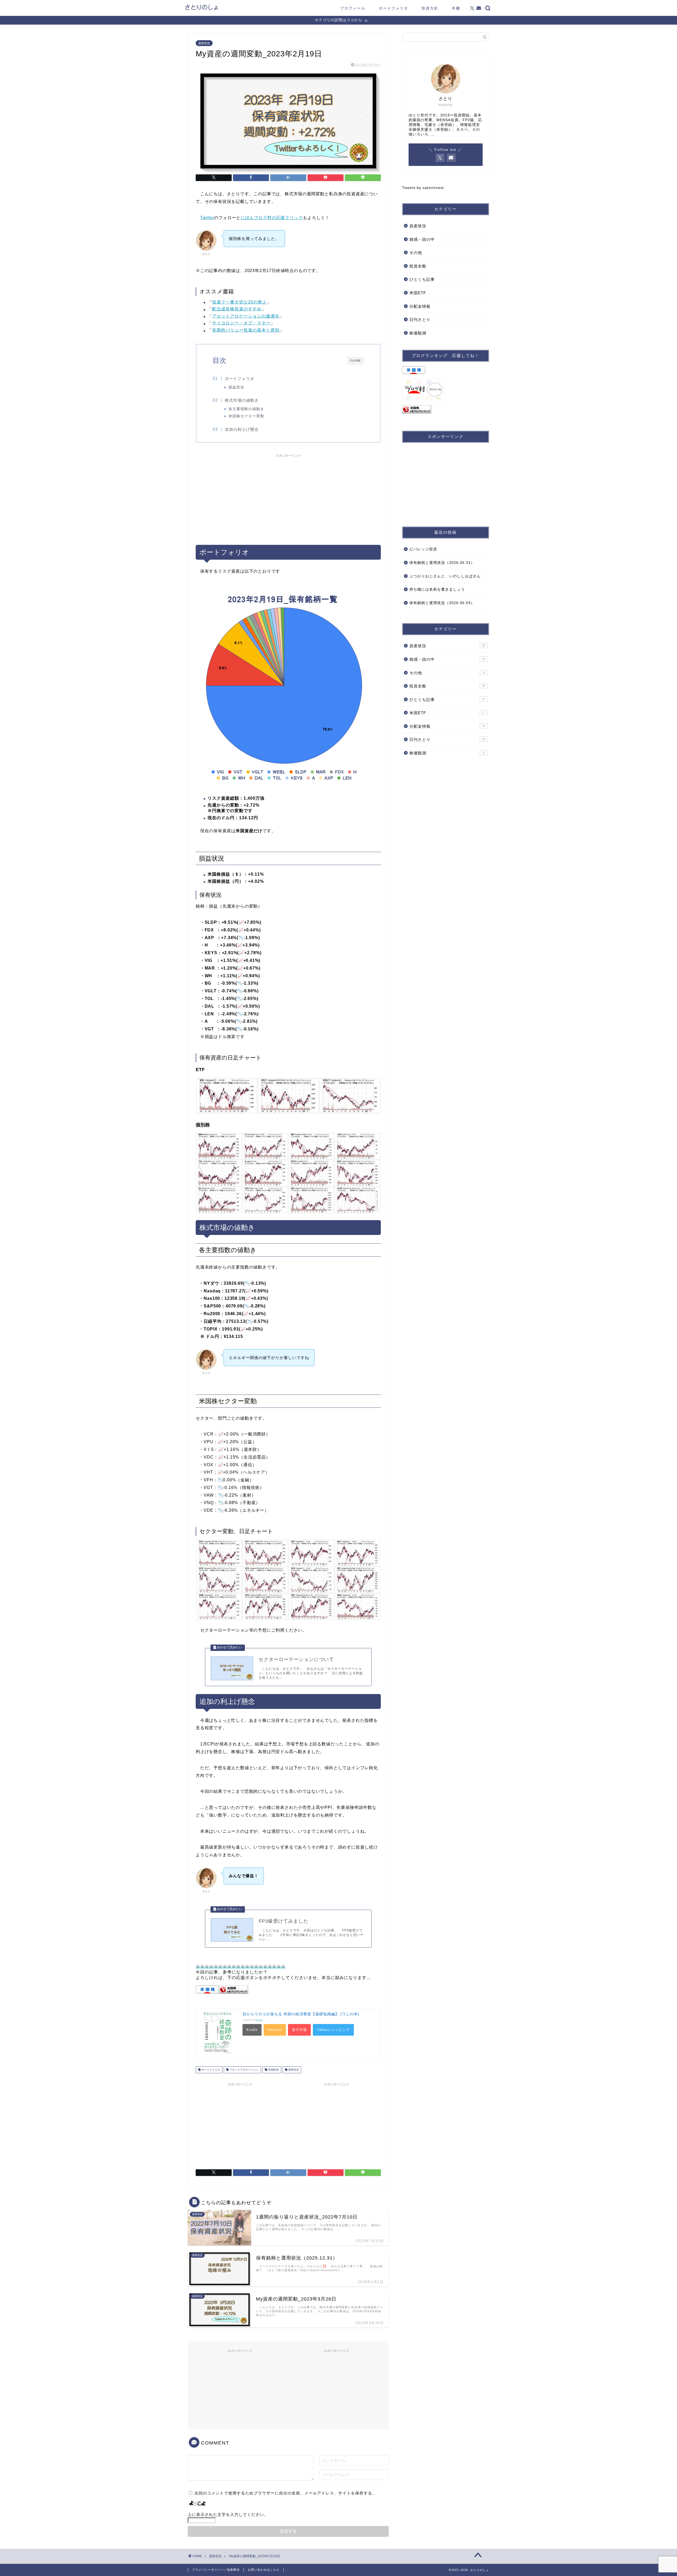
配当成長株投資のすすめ (237, 309)
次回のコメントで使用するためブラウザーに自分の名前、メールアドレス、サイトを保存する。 (285, 2493)
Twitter (207, 218)
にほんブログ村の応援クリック (272, 218)
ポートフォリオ (394, 8)
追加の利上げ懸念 (242, 429)
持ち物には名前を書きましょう (437, 589)
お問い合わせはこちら (264, 2570)
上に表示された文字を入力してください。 (228, 2514)
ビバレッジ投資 (423, 549)
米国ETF (418, 293)
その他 (416, 253)
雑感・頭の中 (422, 239)
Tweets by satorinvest (423, 188)
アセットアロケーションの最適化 (246, 316)
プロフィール (353, 8)
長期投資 (273, 2070)
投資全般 (418, 266)
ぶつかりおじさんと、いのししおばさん (445, 576)
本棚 (456, 8)
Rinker (259, 2020)
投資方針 (430, 8)
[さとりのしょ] (202, 9)
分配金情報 (420, 306)
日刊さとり (420, 320)
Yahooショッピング (333, 2030)
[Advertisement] (288, 497)
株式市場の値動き (242, 400)
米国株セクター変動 (246, 416)
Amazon (275, 2030)
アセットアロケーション (244, 2070)
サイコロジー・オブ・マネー (241, 323)
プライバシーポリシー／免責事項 (216, 2570)
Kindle (252, 2030)
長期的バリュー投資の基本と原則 (246, 330)
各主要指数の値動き (246, 409)
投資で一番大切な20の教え (239, 302)
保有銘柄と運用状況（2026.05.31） (442, 563)
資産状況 (204, 43)
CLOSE (355, 361)
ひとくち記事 (422, 279)
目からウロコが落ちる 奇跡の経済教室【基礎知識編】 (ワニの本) (301, 2014)
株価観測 (418, 333)
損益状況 (236, 387)
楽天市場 (299, 2030)
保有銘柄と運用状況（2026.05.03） (442, 603)
